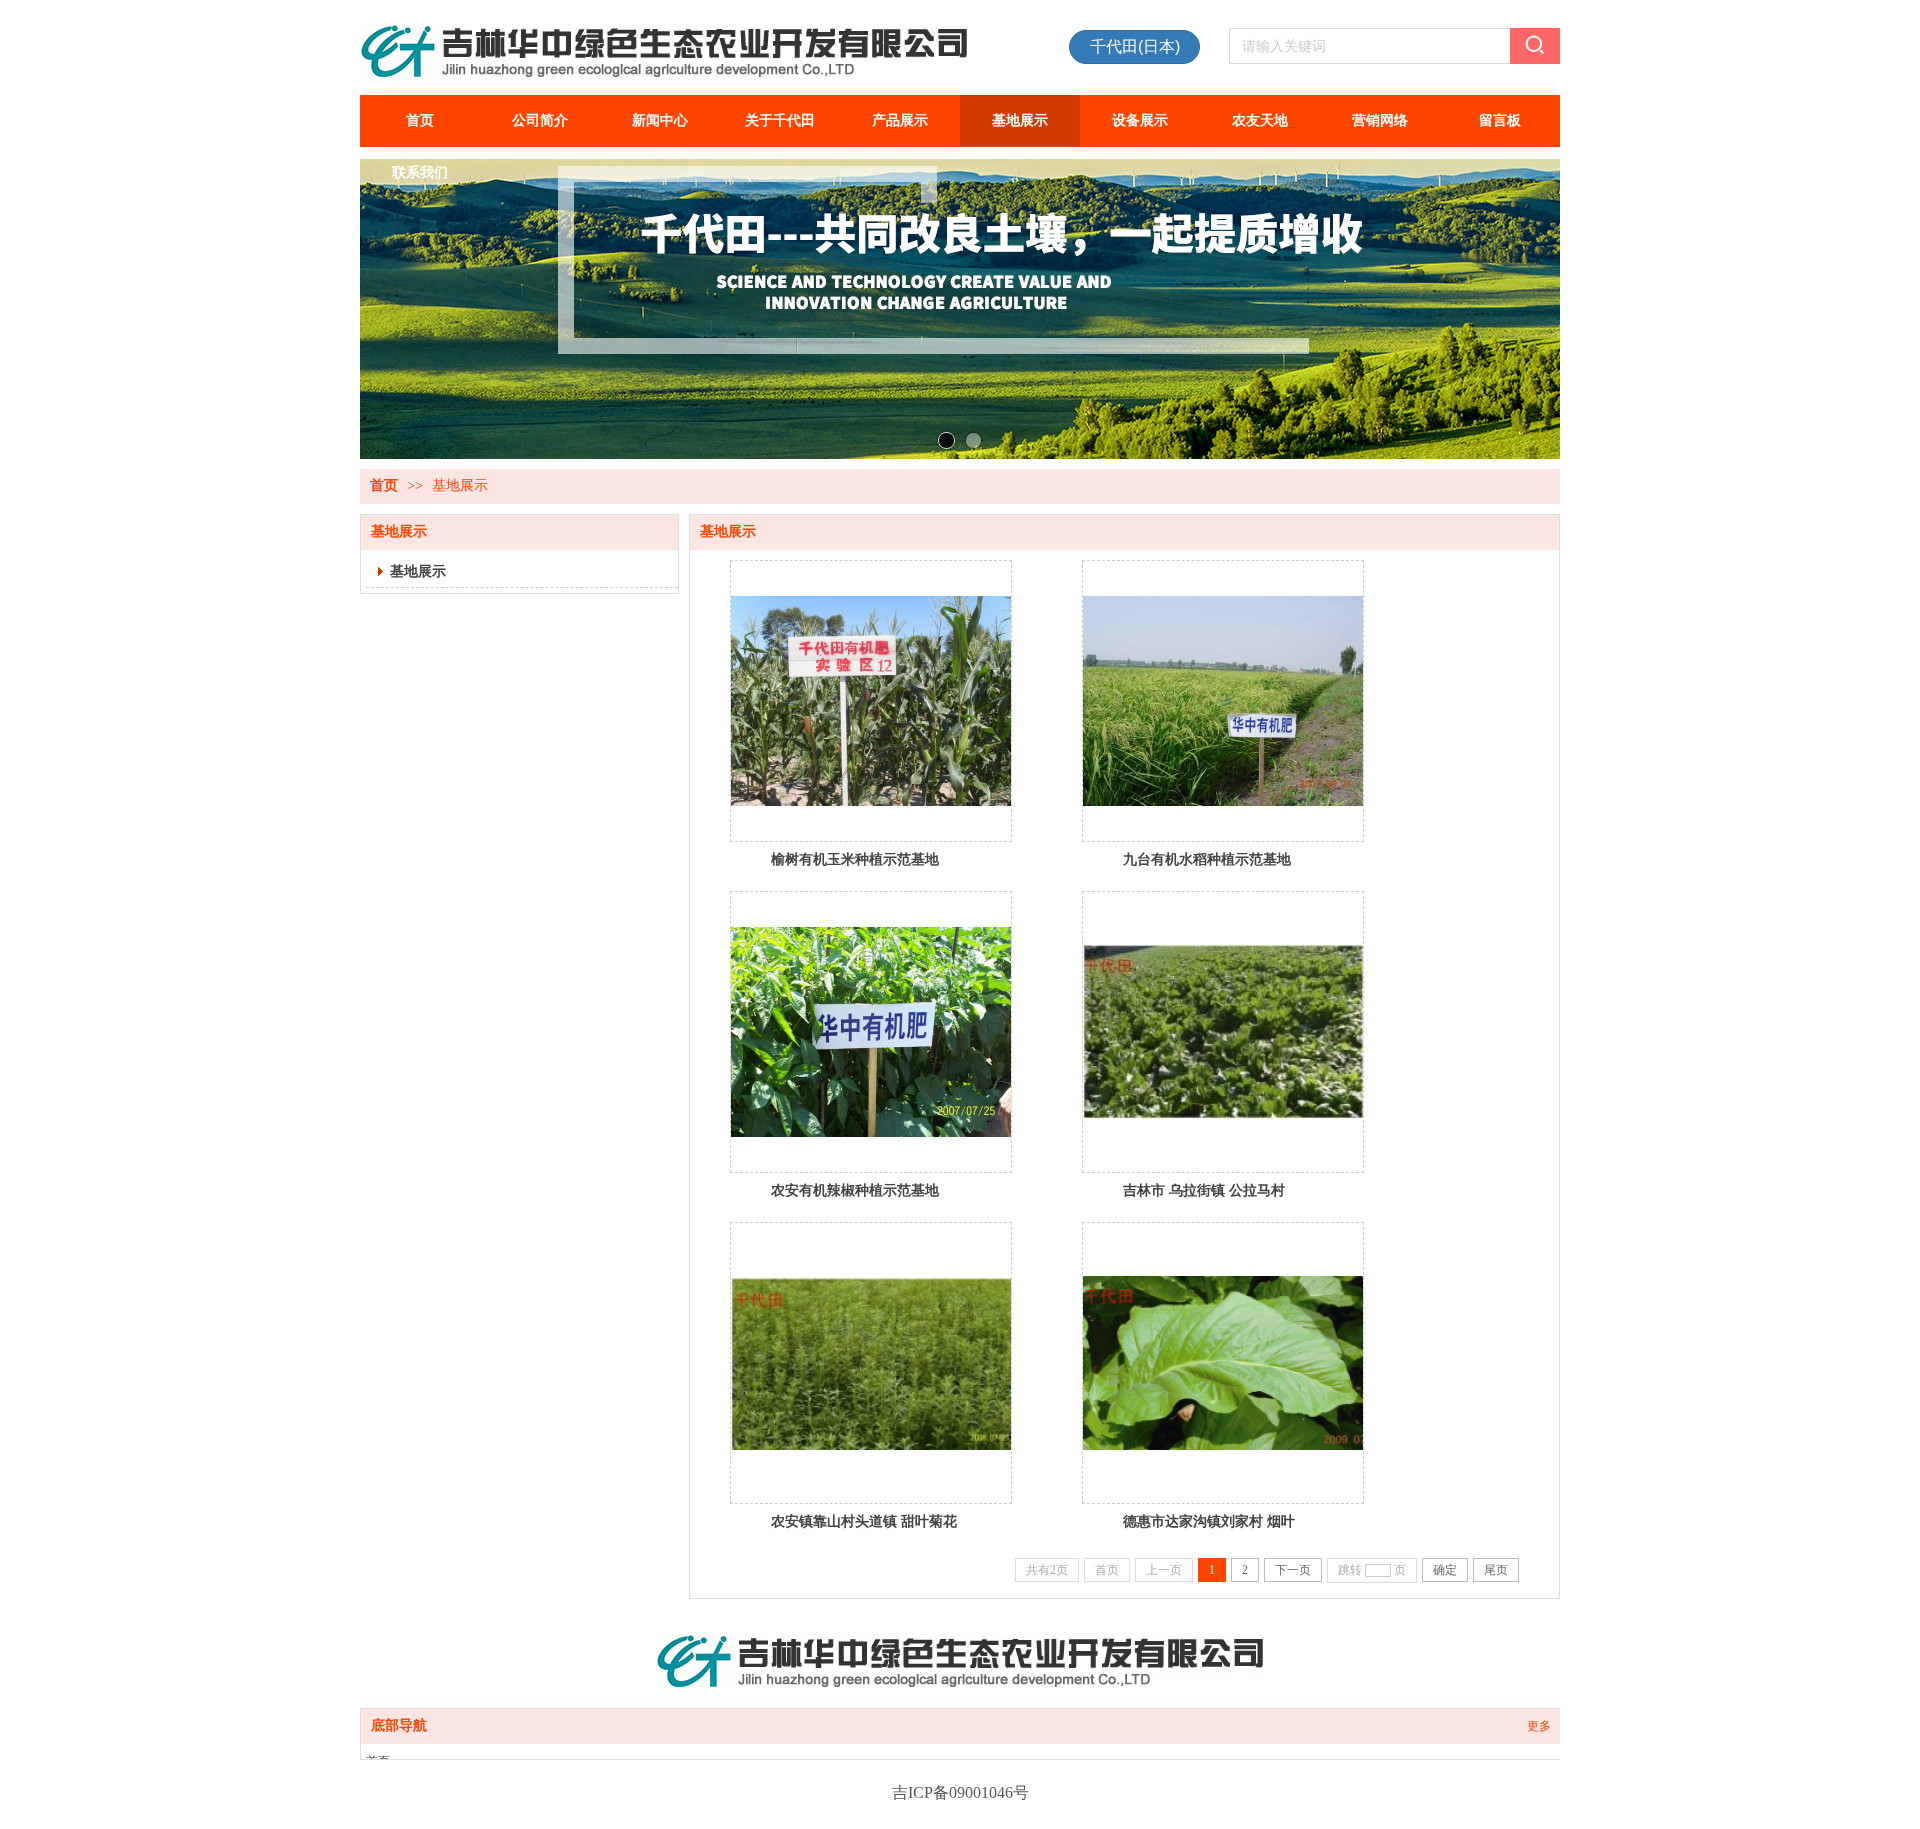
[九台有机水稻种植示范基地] (1223, 701)
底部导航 (399, 1725)
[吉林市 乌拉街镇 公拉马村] (1223, 1032)
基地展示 (460, 485)
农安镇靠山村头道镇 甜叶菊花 (864, 1521)
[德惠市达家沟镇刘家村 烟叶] (1223, 1363)
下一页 (1293, 1570)
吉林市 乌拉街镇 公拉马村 (1204, 1190)
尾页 (1496, 1570)
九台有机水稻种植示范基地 (1207, 859)
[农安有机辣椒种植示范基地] (871, 1032)
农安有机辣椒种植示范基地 (855, 1190)
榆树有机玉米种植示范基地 (855, 859)
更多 (1539, 1726)
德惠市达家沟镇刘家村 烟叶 (1209, 1521)
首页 (384, 485)
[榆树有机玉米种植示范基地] (871, 701)
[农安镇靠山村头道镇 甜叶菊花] (871, 1363)
